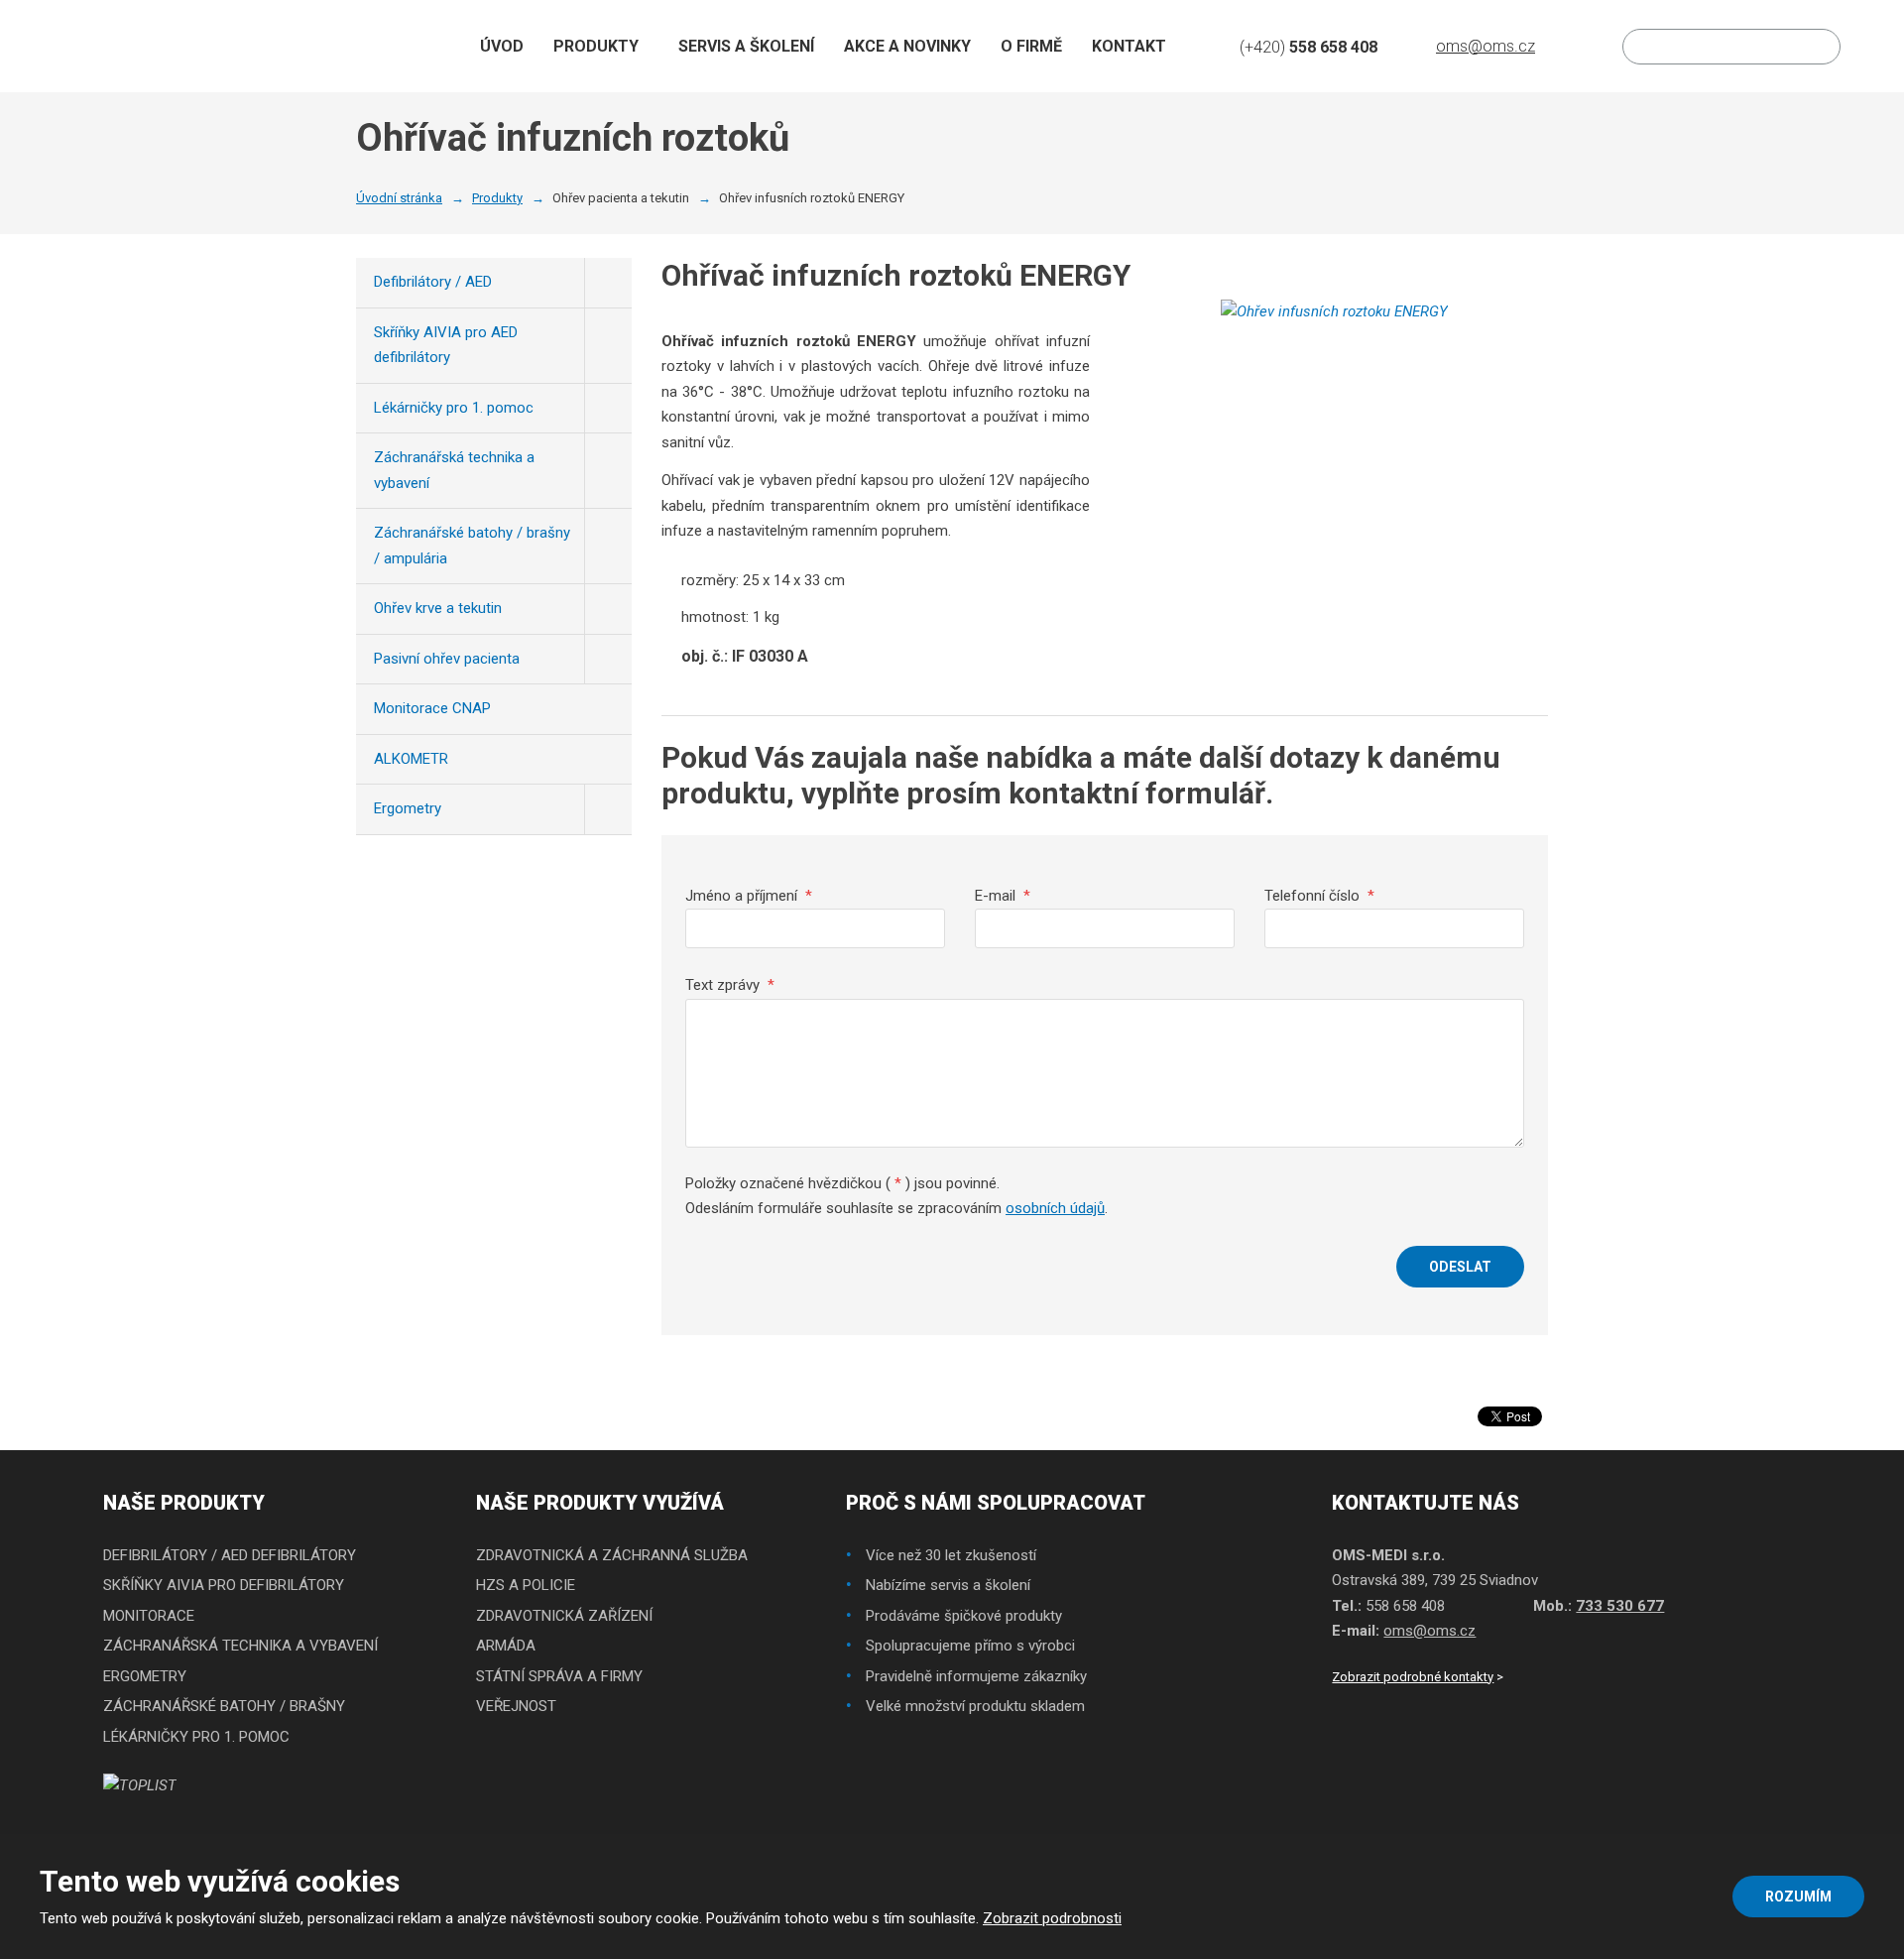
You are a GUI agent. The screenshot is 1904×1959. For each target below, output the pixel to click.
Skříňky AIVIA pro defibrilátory (224, 1585)
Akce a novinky (907, 46)
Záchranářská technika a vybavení (454, 470)
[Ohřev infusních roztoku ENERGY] (1334, 349)
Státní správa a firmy (559, 1676)
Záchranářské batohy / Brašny (224, 1706)
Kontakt (1129, 46)
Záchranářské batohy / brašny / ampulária (472, 546)
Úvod (502, 46)
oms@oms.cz (1429, 1631)
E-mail (1003, 896)
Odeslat (1460, 1267)
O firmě (1031, 46)
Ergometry (408, 808)
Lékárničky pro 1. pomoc (454, 408)
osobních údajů (1055, 1208)
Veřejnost (516, 1706)
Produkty (596, 46)
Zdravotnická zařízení (564, 1616)
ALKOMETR (411, 759)
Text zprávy (730, 985)
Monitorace (149, 1616)
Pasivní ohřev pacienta (447, 659)
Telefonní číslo (1319, 896)
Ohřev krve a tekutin (438, 608)
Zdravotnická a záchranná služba (612, 1555)
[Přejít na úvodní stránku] (143, 46)
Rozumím (1798, 1897)
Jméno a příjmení (749, 896)
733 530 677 (1620, 1606)
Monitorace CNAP (432, 708)
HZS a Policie (526, 1585)
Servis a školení (746, 46)
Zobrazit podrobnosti (1052, 1918)
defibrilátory (304, 1555)
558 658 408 (1405, 1606)
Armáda (506, 1646)
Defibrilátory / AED (433, 282)
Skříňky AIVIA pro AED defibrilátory (446, 345)
